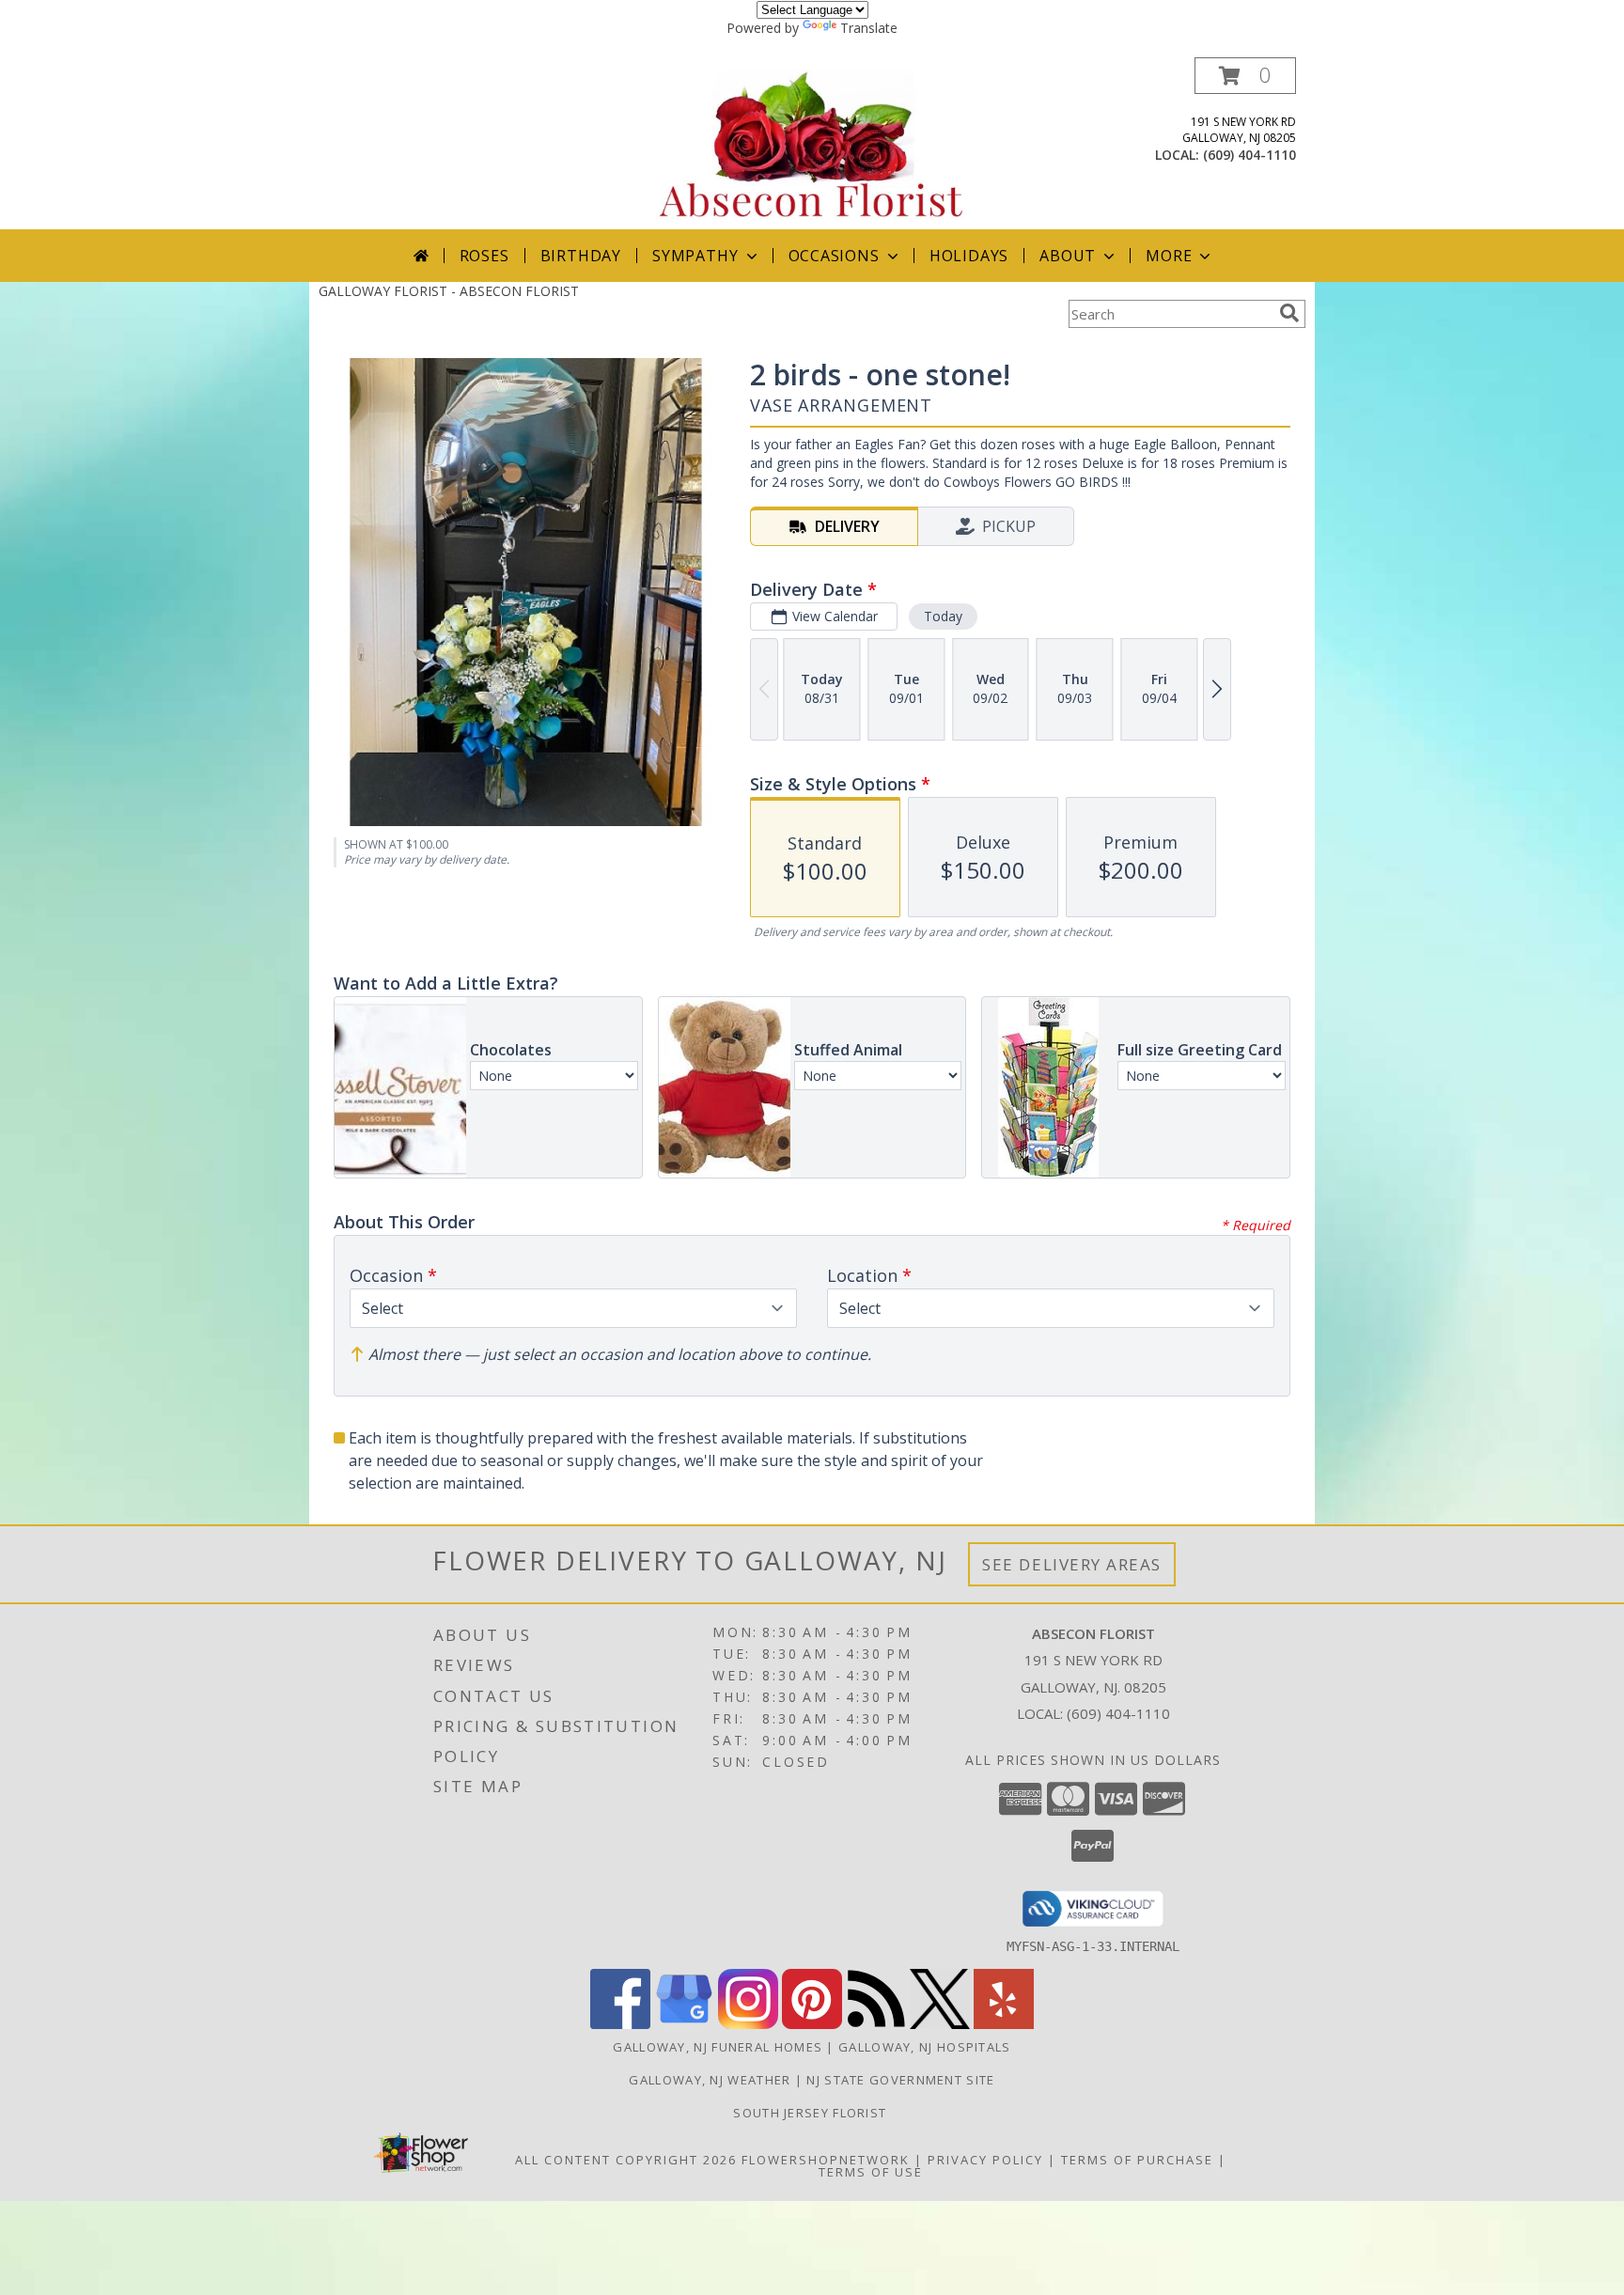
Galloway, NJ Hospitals (925, 2047)
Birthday (581, 256)
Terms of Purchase (1137, 2160)
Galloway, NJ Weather (710, 2080)
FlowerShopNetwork (826, 2160)
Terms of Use (871, 2172)
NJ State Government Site (900, 2080)
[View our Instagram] (748, 2024)
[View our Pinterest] (812, 2024)
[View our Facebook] (620, 2024)
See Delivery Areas (1072, 1564)
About (1068, 256)
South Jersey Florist (812, 2113)
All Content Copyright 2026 (626, 2160)
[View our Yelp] (1004, 2024)
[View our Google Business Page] (684, 2024)
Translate (869, 28)
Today (943, 616)
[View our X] (940, 2024)
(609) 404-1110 (1249, 155)
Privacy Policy (985, 2160)
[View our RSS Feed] (876, 2024)
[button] (1245, 76)
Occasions (834, 256)
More (1169, 256)
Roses (484, 256)
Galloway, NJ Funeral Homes (718, 2047)
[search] (1289, 313)
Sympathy (695, 256)
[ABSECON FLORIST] (812, 143)
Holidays (969, 256)
